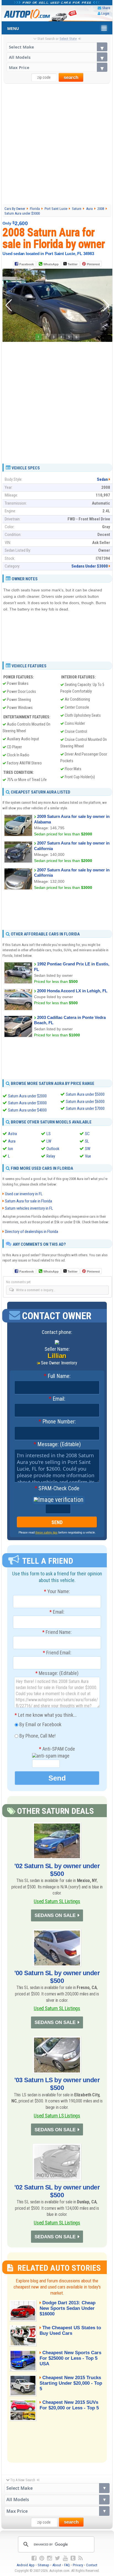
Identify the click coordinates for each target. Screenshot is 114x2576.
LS (49, 1134)
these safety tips (46, 1532)
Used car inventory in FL (24, 1194)
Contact (92, 2565)
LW (49, 1141)
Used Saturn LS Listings (57, 2116)
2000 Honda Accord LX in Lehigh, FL (72, 991)
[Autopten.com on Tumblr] (73, 2558)
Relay (51, 1156)
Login (105, 13)
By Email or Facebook (40, 1724)
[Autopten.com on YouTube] (65, 2558)
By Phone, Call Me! (37, 1735)
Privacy (78, 2565)
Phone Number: (57, 1422)
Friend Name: (57, 1632)
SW (88, 1149)
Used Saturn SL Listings (57, 1901)
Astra (12, 1134)
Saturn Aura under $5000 (85, 1094)
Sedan (102, 479)
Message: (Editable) (57, 1445)
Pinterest (93, 264)
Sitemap (43, 2565)
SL (87, 1141)
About (57, 2565)
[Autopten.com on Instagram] (50, 2558)
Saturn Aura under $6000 (85, 1102)
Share (106, 8)
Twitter (72, 264)
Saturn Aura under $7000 (85, 1108)
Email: (57, 1399)
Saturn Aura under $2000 (27, 1096)
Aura (12, 1141)
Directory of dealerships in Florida (32, 1232)
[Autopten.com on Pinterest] (42, 2558)
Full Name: (57, 1376)
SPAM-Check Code (57, 1489)
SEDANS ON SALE (55, 1915)
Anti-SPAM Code (57, 1749)
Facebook (27, 264)
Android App (26, 2565)
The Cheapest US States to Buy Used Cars (70, 2330)
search (71, 77)
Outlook (53, 1149)
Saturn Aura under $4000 (27, 1110)
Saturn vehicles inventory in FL (29, 1208)
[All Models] (57, 57)
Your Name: (57, 1591)
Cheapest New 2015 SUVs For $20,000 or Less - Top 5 (69, 2405)
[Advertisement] (57, 144)
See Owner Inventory (59, 1363)
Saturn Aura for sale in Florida (28, 1201)
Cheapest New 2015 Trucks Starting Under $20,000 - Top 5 (71, 2383)
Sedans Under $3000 (90, 566)
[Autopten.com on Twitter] (57, 2558)
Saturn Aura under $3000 (27, 1103)
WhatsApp (51, 264)
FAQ (67, 2565)
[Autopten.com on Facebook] (34, 2558)
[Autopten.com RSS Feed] (81, 2558)
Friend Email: (57, 1653)
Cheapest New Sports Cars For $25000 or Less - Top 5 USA (70, 2358)
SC (87, 1134)
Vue (88, 1156)
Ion (11, 1149)
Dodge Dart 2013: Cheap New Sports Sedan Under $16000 (68, 2308)
